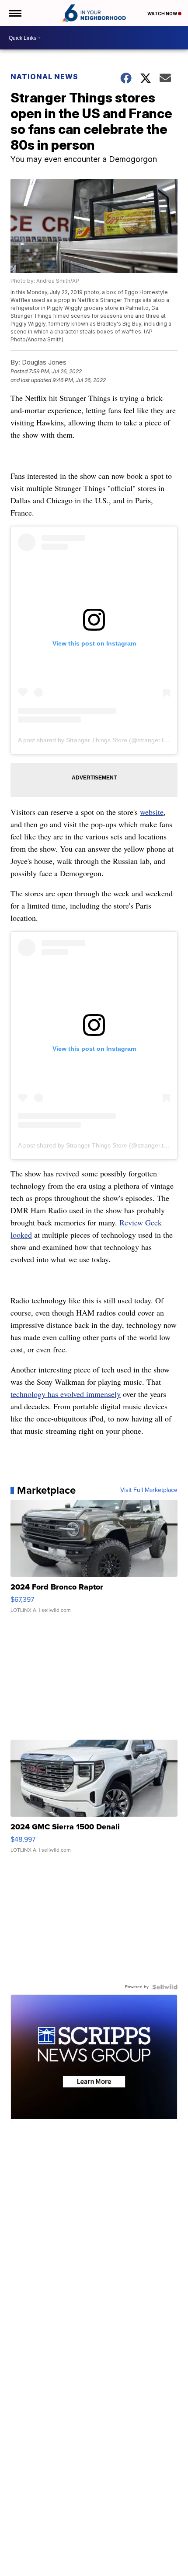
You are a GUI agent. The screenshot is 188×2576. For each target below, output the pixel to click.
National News (44, 77)
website (152, 812)
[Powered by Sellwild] (165, 1987)
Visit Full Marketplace (149, 1490)
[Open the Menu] (15, 13)
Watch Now (163, 14)
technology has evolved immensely (66, 1394)
